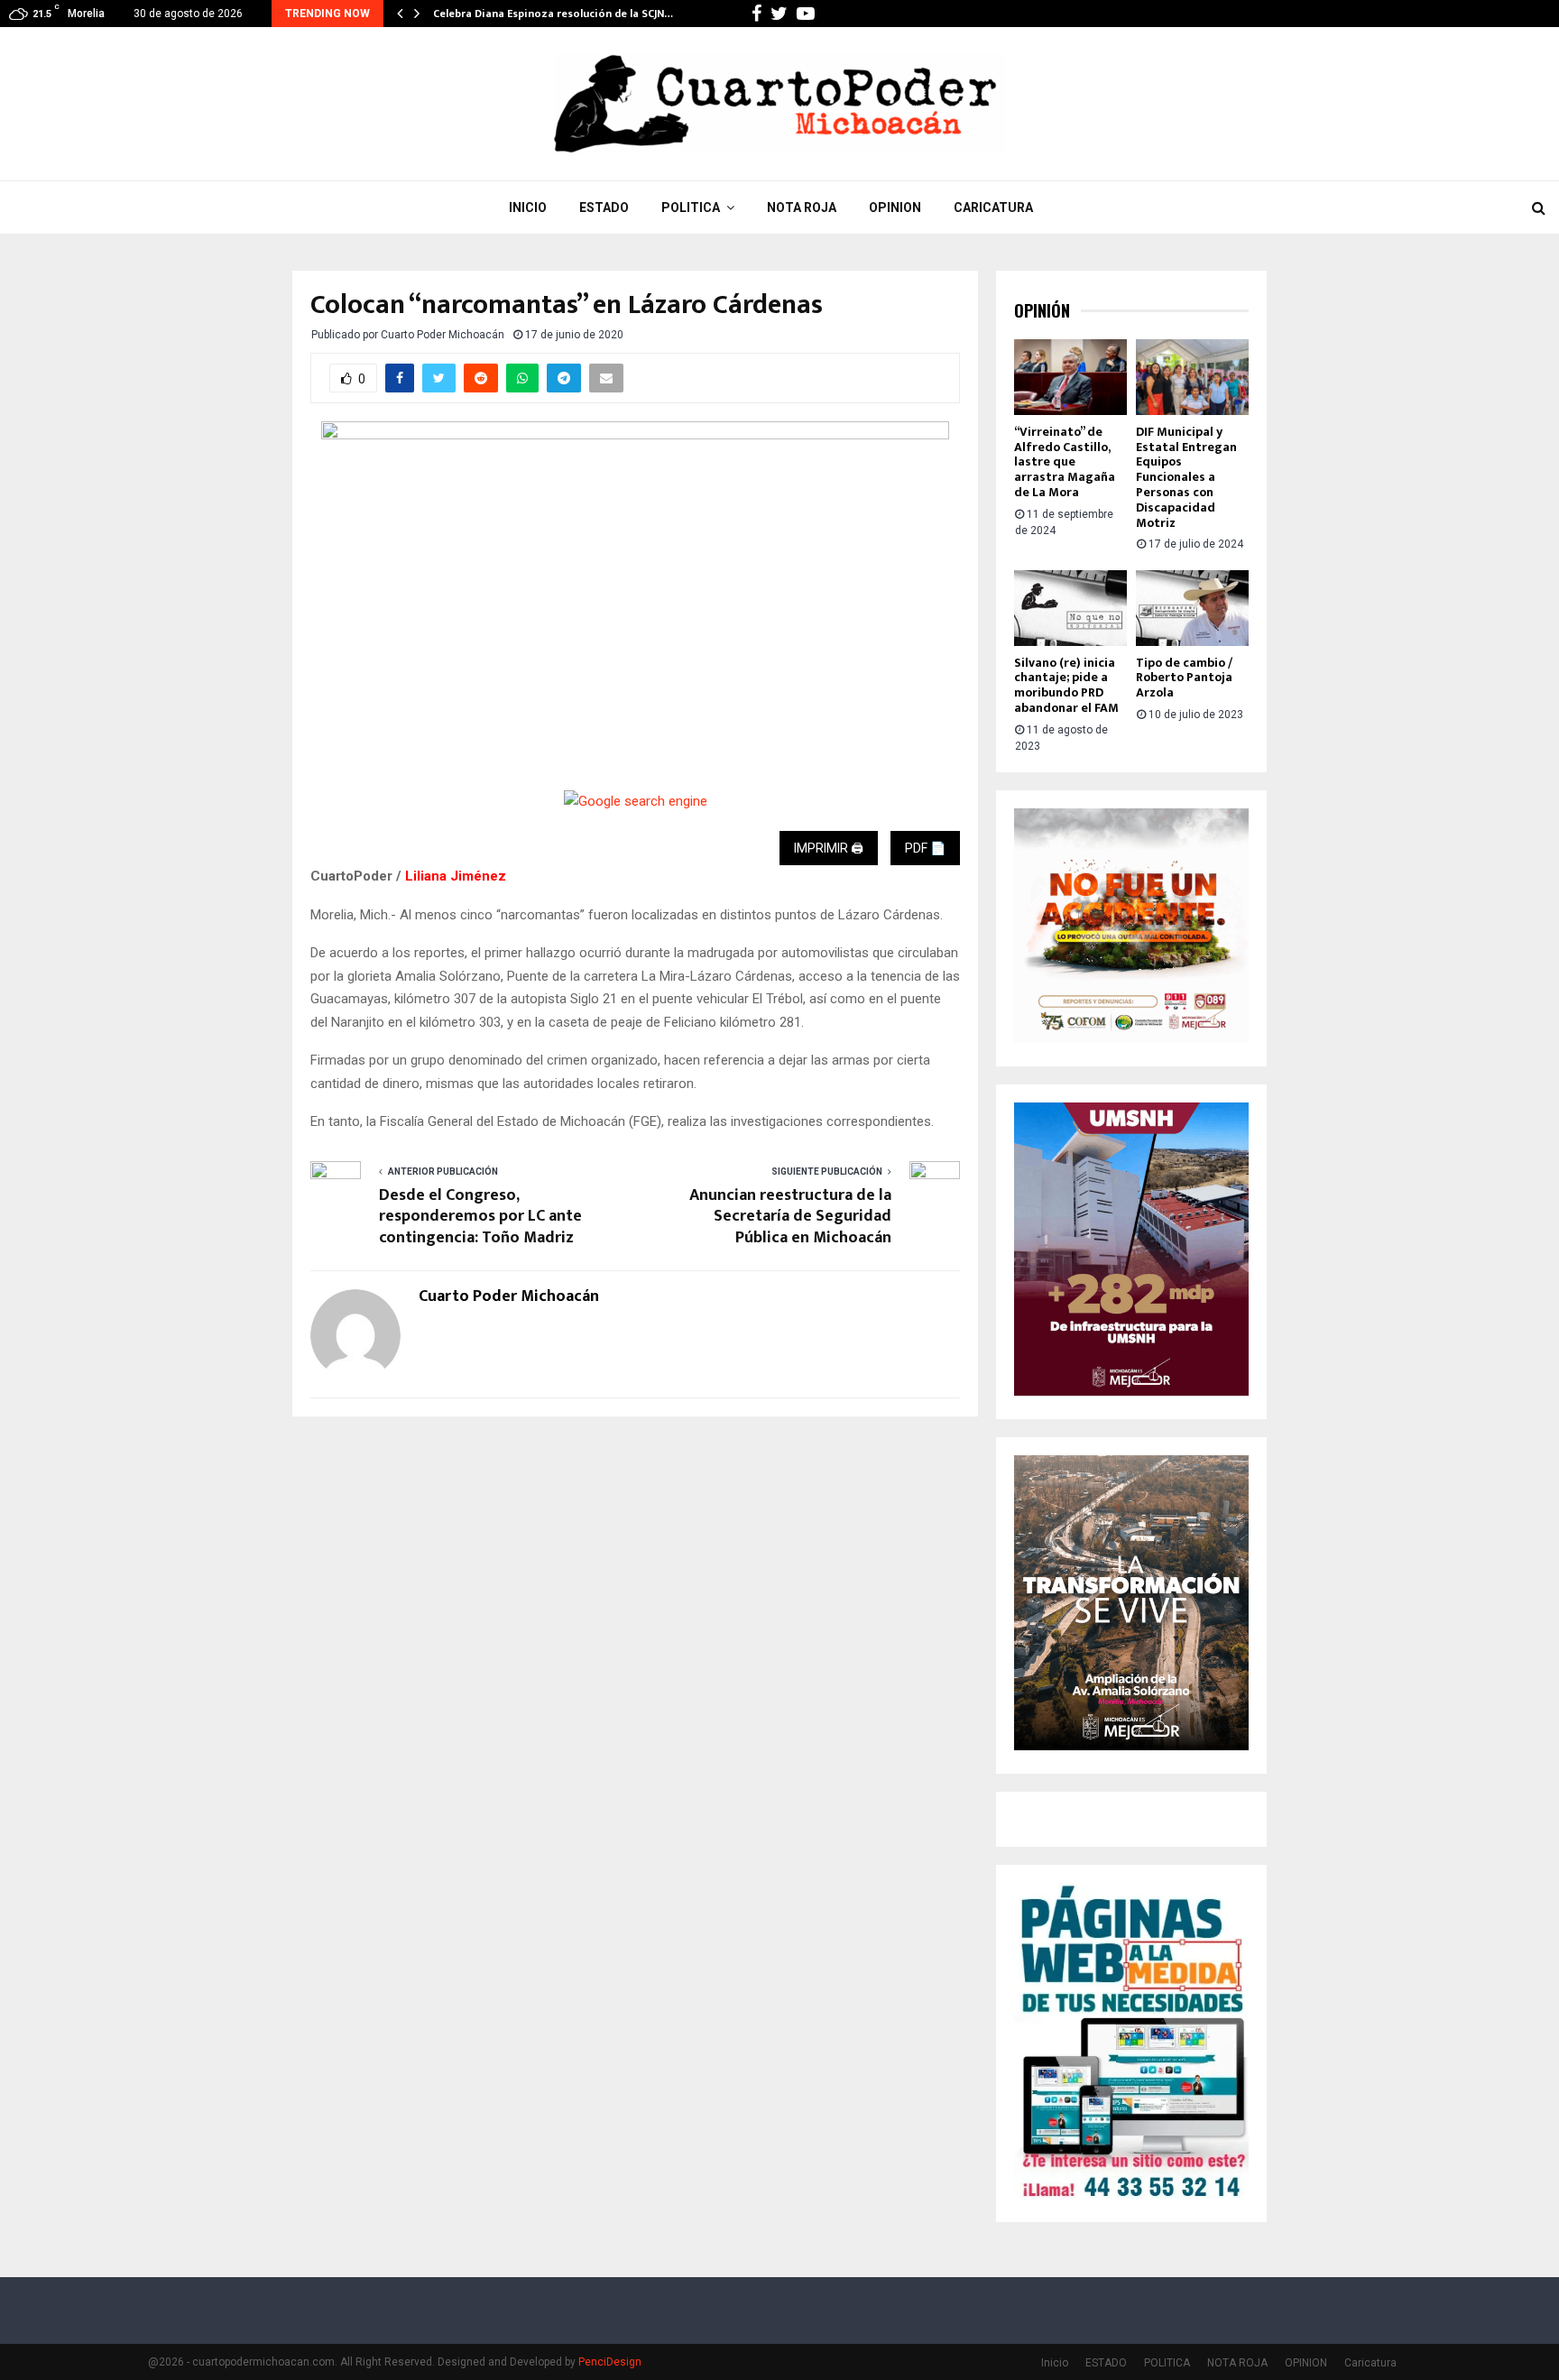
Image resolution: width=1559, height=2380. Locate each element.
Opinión (1042, 311)
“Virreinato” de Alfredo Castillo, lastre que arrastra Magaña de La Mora (1065, 462)
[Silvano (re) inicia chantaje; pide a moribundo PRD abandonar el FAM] (1070, 608)
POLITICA (691, 208)
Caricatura (993, 208)
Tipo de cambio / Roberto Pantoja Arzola (1184, 678)
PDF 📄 (925, 848)
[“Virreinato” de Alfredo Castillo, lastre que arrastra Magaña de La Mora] (1070, 377)
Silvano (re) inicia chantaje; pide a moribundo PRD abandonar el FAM (1066, 685)
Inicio (528, 208)
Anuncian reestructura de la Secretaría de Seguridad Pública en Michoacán (790, 1217)
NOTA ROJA (802, 208)
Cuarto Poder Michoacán (443, 335)
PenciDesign (610, 2362)
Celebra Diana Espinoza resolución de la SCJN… (553, 14)
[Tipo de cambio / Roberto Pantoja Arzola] (1192, 608)
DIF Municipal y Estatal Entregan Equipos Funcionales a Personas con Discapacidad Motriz (1186, 477)
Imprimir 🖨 (829, 848)
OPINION (895, 208)
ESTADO (604, 208)
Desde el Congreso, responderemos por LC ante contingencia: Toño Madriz (480, 1217)
